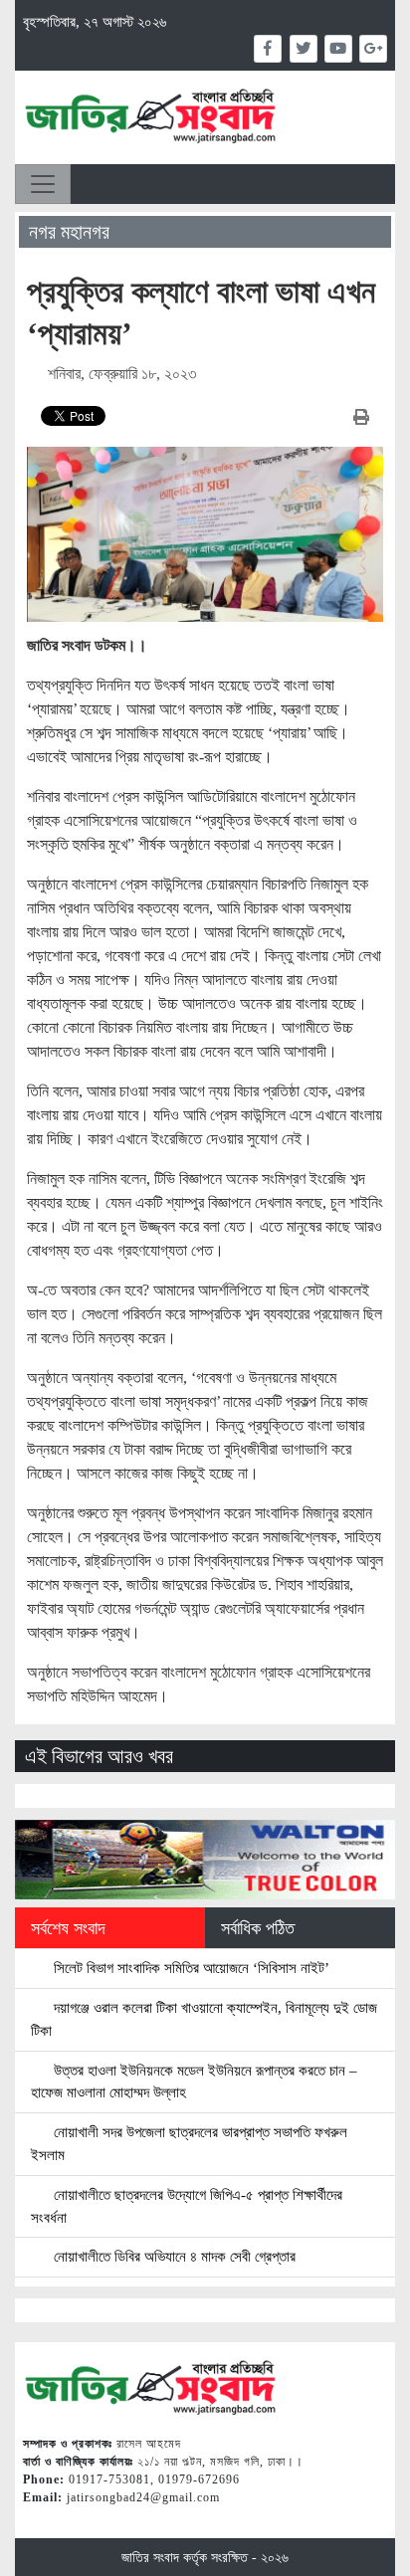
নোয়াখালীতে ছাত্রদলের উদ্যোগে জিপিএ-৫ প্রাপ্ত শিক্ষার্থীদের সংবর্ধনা (187, 2206)
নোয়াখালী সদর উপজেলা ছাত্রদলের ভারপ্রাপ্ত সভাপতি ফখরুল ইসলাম (189, 2143)
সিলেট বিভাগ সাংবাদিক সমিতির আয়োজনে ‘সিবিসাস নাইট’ (190, 1968)
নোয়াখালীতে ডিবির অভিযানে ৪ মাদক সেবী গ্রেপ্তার (173, 2256)
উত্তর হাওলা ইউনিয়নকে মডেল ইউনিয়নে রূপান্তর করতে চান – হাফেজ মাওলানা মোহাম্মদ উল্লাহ (194, 2081)
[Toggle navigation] (43, 184)
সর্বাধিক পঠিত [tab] (258, 1928)
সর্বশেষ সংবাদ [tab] (68, 1928)
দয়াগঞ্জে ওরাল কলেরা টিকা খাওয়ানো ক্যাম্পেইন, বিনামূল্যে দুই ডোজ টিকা (204, 2019)
